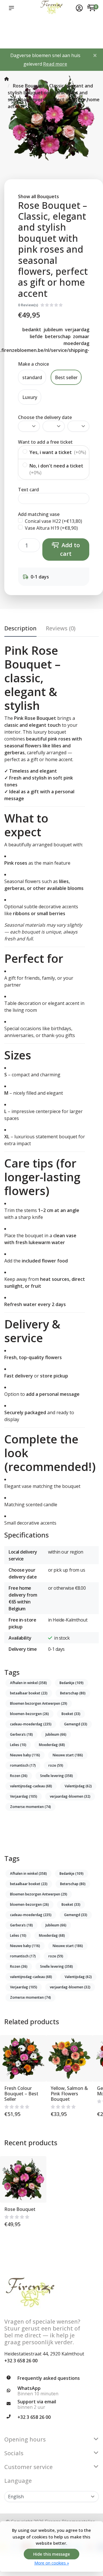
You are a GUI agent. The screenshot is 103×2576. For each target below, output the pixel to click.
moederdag (76, 343)
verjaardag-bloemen (70, 1796)
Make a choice (33, 364)
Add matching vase (39, 514)
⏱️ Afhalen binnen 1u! (12, 32)
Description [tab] (20, 628)
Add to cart (70, 549)
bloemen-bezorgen (29, 1714)
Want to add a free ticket (45, 442)
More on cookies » (52, 2563)
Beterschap (73, 1693)
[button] (13, 8)
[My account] (79, 9)
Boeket (71, 1714)
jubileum (53, 330)
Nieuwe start (68, 1755)
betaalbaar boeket (29, 1693)
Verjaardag (24, 1796)
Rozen (19, 1776)
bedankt (32, 330)
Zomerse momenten (30, 1807)
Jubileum (56, 1734)
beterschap (58, 336)
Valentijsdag (78, 1786)
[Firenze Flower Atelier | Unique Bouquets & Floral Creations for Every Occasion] (51, 8)
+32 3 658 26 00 (21, 2361)
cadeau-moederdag (31, 1724)
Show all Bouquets (38, 196)
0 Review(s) (28, 305)
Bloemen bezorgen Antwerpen (39, 1703)
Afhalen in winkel (28, 1683)
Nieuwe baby (25, 1755)
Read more (55, 64)
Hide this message (51, 2554)
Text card (28, 490)
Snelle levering (57, 1776)
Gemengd (76, 1724)
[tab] (61, 630)
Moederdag (52, 1745)
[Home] (7, 79)
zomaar (81, 336)
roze (56, 1765)
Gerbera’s (21, 1734)
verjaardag (77, 330)
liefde (36, 336)
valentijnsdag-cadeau (31, 1786)
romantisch (23, 1765)
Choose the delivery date (45, 417)
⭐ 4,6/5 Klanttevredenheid (38, 26)
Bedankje (72, 1683)
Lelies (18, 1745)
